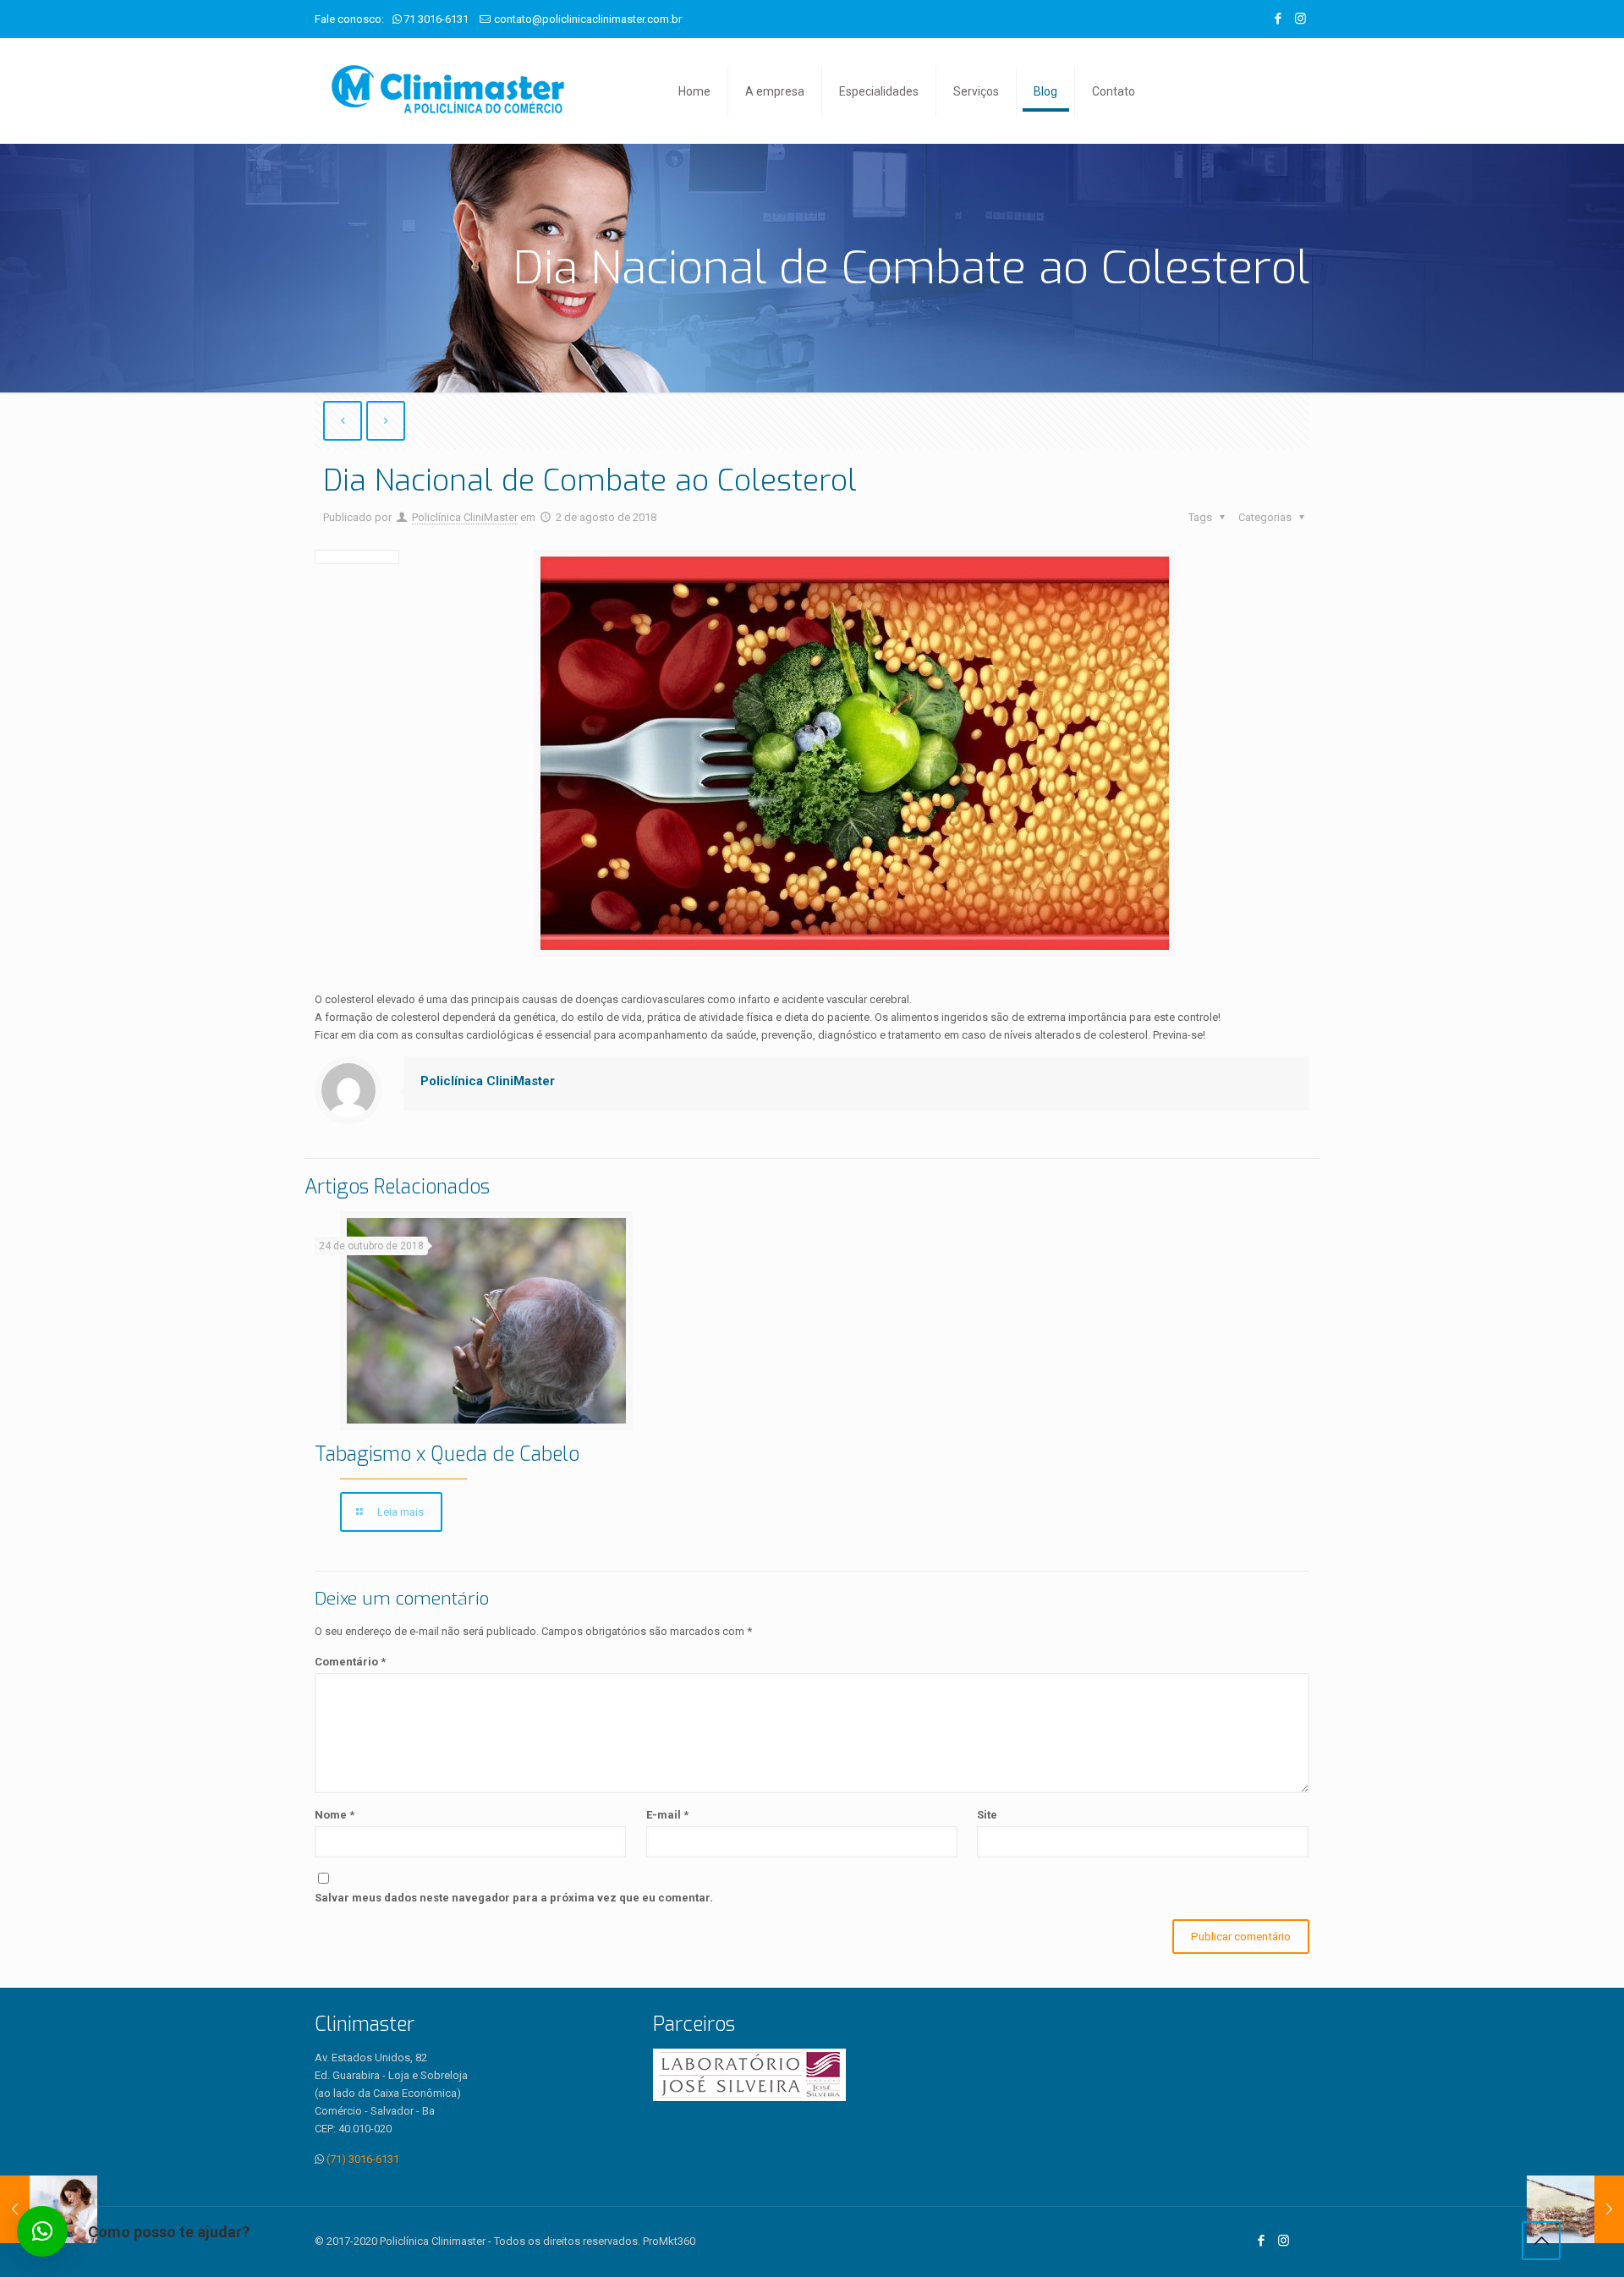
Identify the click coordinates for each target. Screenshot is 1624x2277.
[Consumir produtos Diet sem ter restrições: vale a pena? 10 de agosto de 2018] (1575, 2209)
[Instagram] (1300, 19)
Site (987, 1815)
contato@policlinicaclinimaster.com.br (588, 19)
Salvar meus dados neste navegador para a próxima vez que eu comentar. (514, 1898)
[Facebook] (1278, 19)
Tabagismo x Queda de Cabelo (447, 1454)
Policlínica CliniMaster (465, 517)
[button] (42, 2231)
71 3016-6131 (436, 19)
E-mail (667, 1815)
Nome (335, 1815)
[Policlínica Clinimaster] (448, 91)
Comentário (350, 1662)
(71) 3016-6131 (363, 2159)
